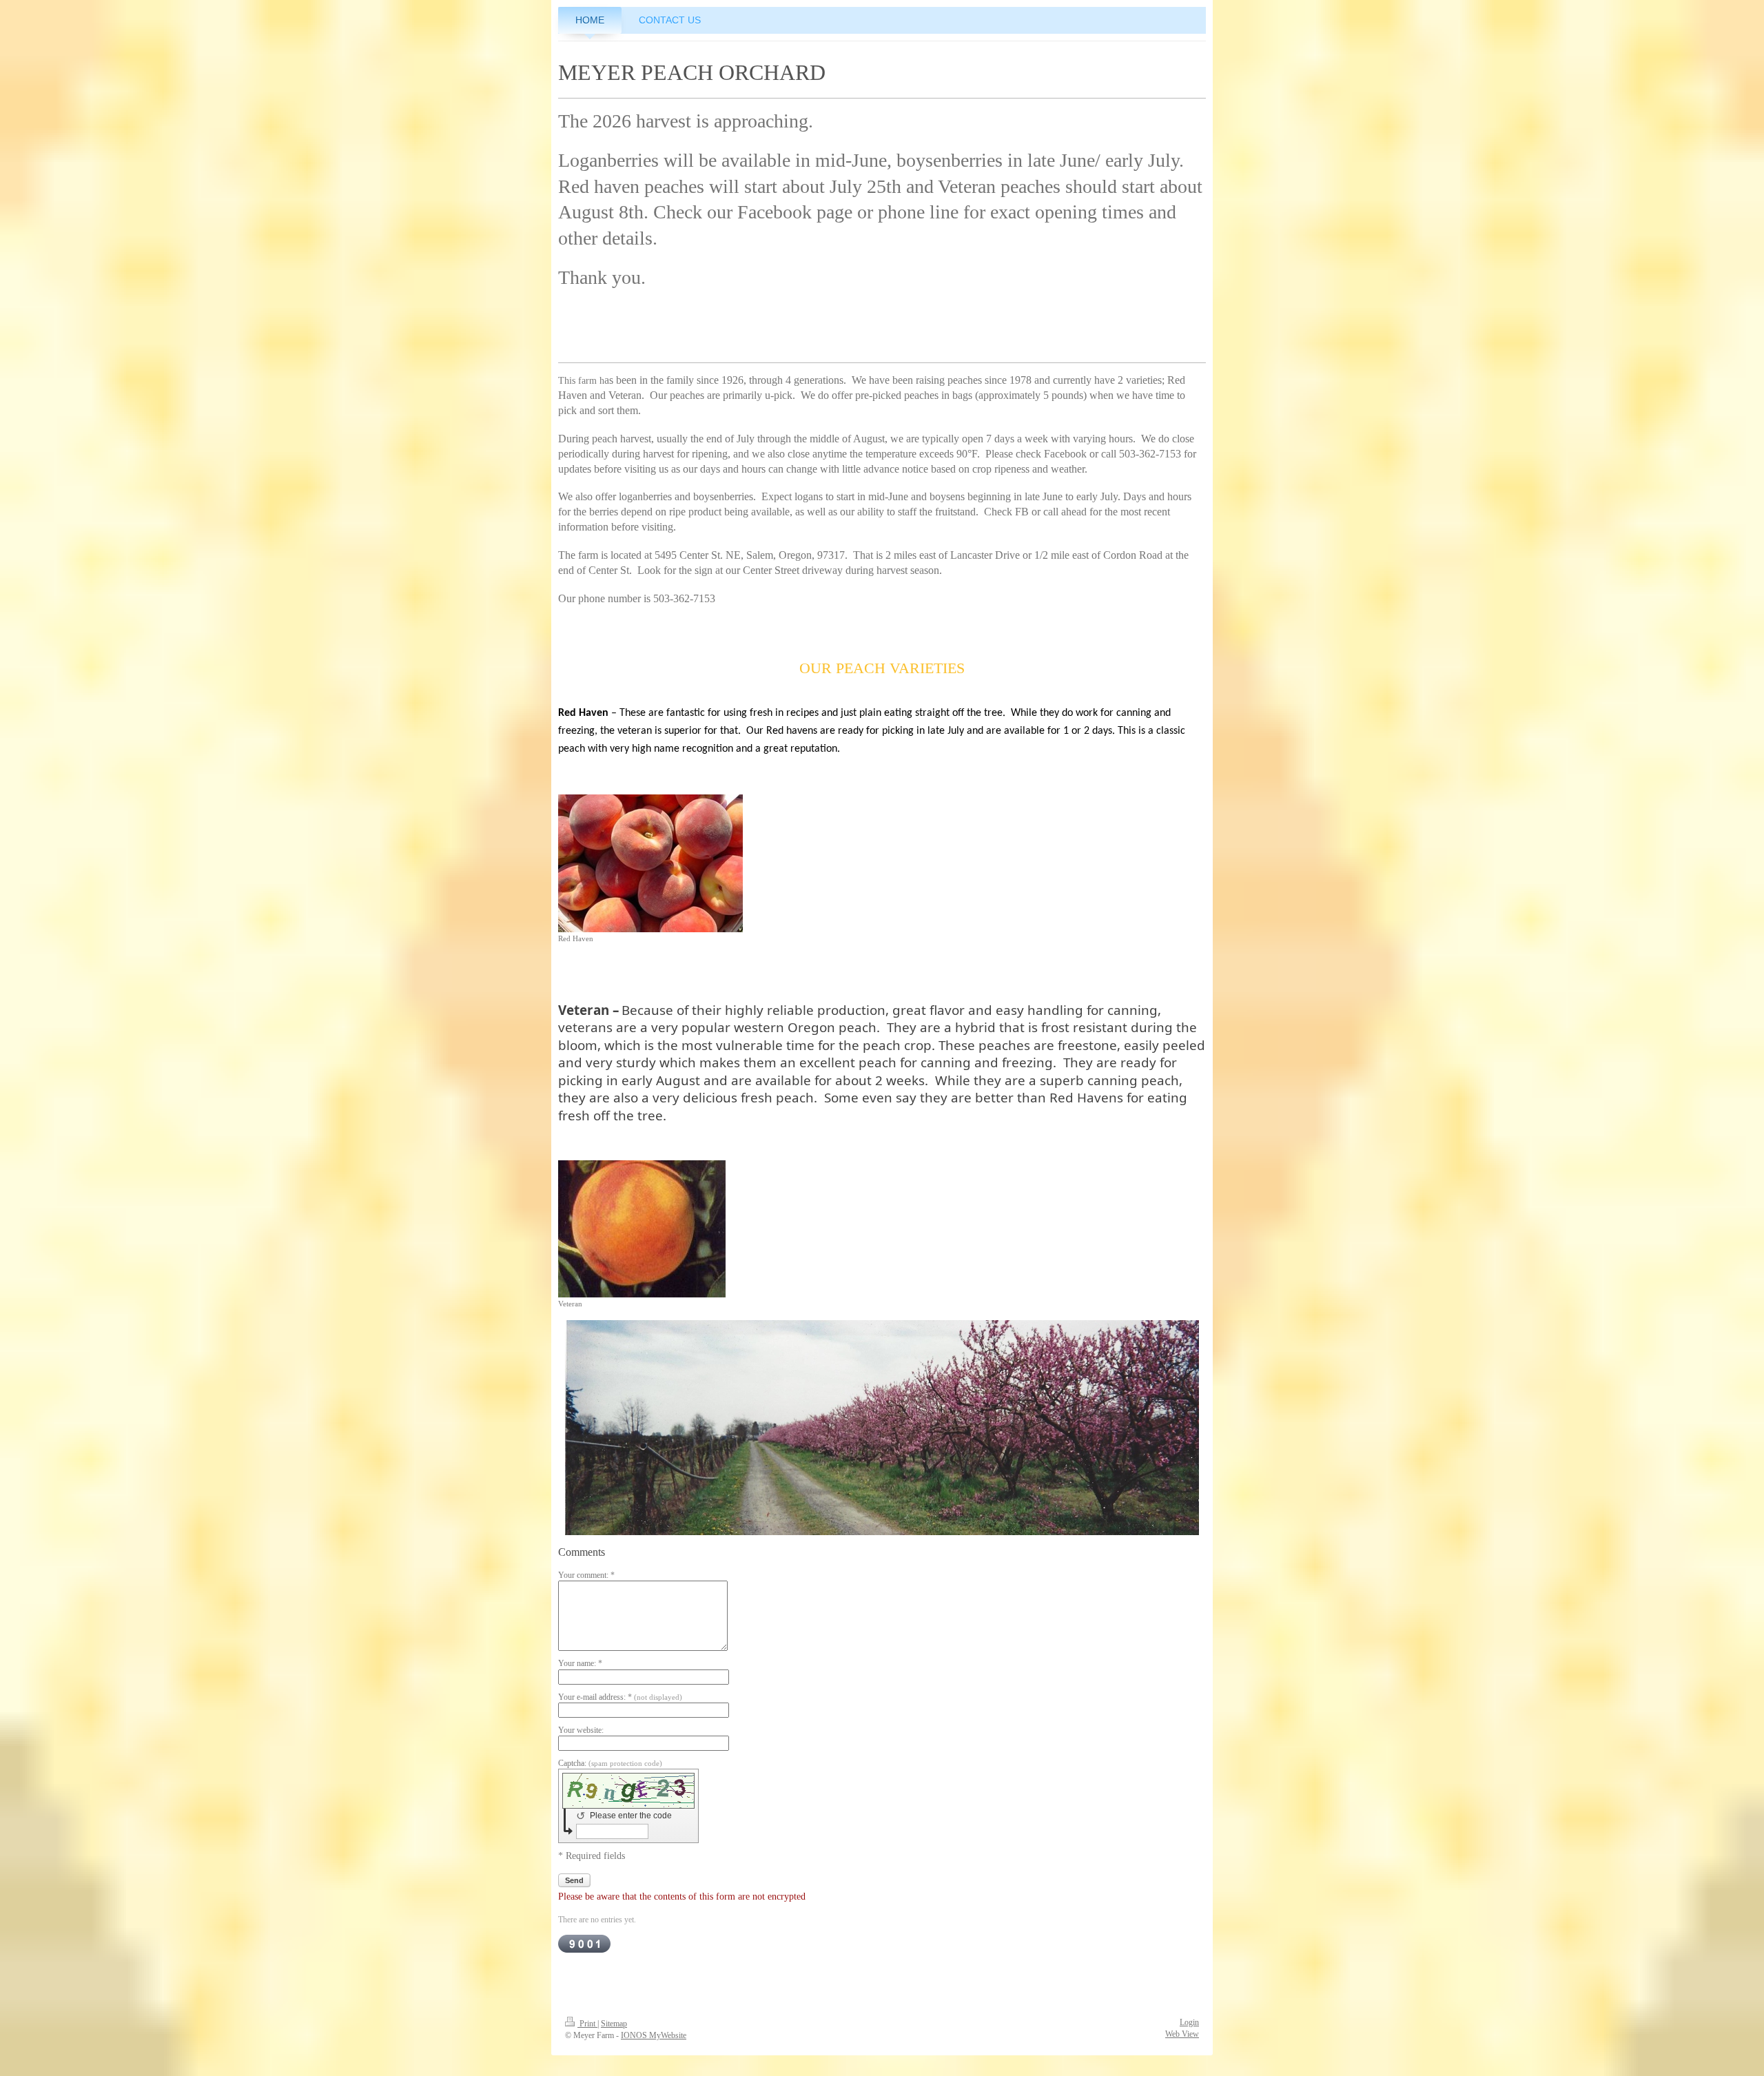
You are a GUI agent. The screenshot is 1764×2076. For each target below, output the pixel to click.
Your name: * (580, 1663)
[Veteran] (642, 1229)
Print (587, 2024)
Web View (1182, 2034)
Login (1189, 2022)
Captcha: (610, 1763)
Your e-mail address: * (620, 1697)
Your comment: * (586, 1575)
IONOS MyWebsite (654, 2035)
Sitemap (614, 2024)
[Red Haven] (650, 863)
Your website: (581, 1730)
